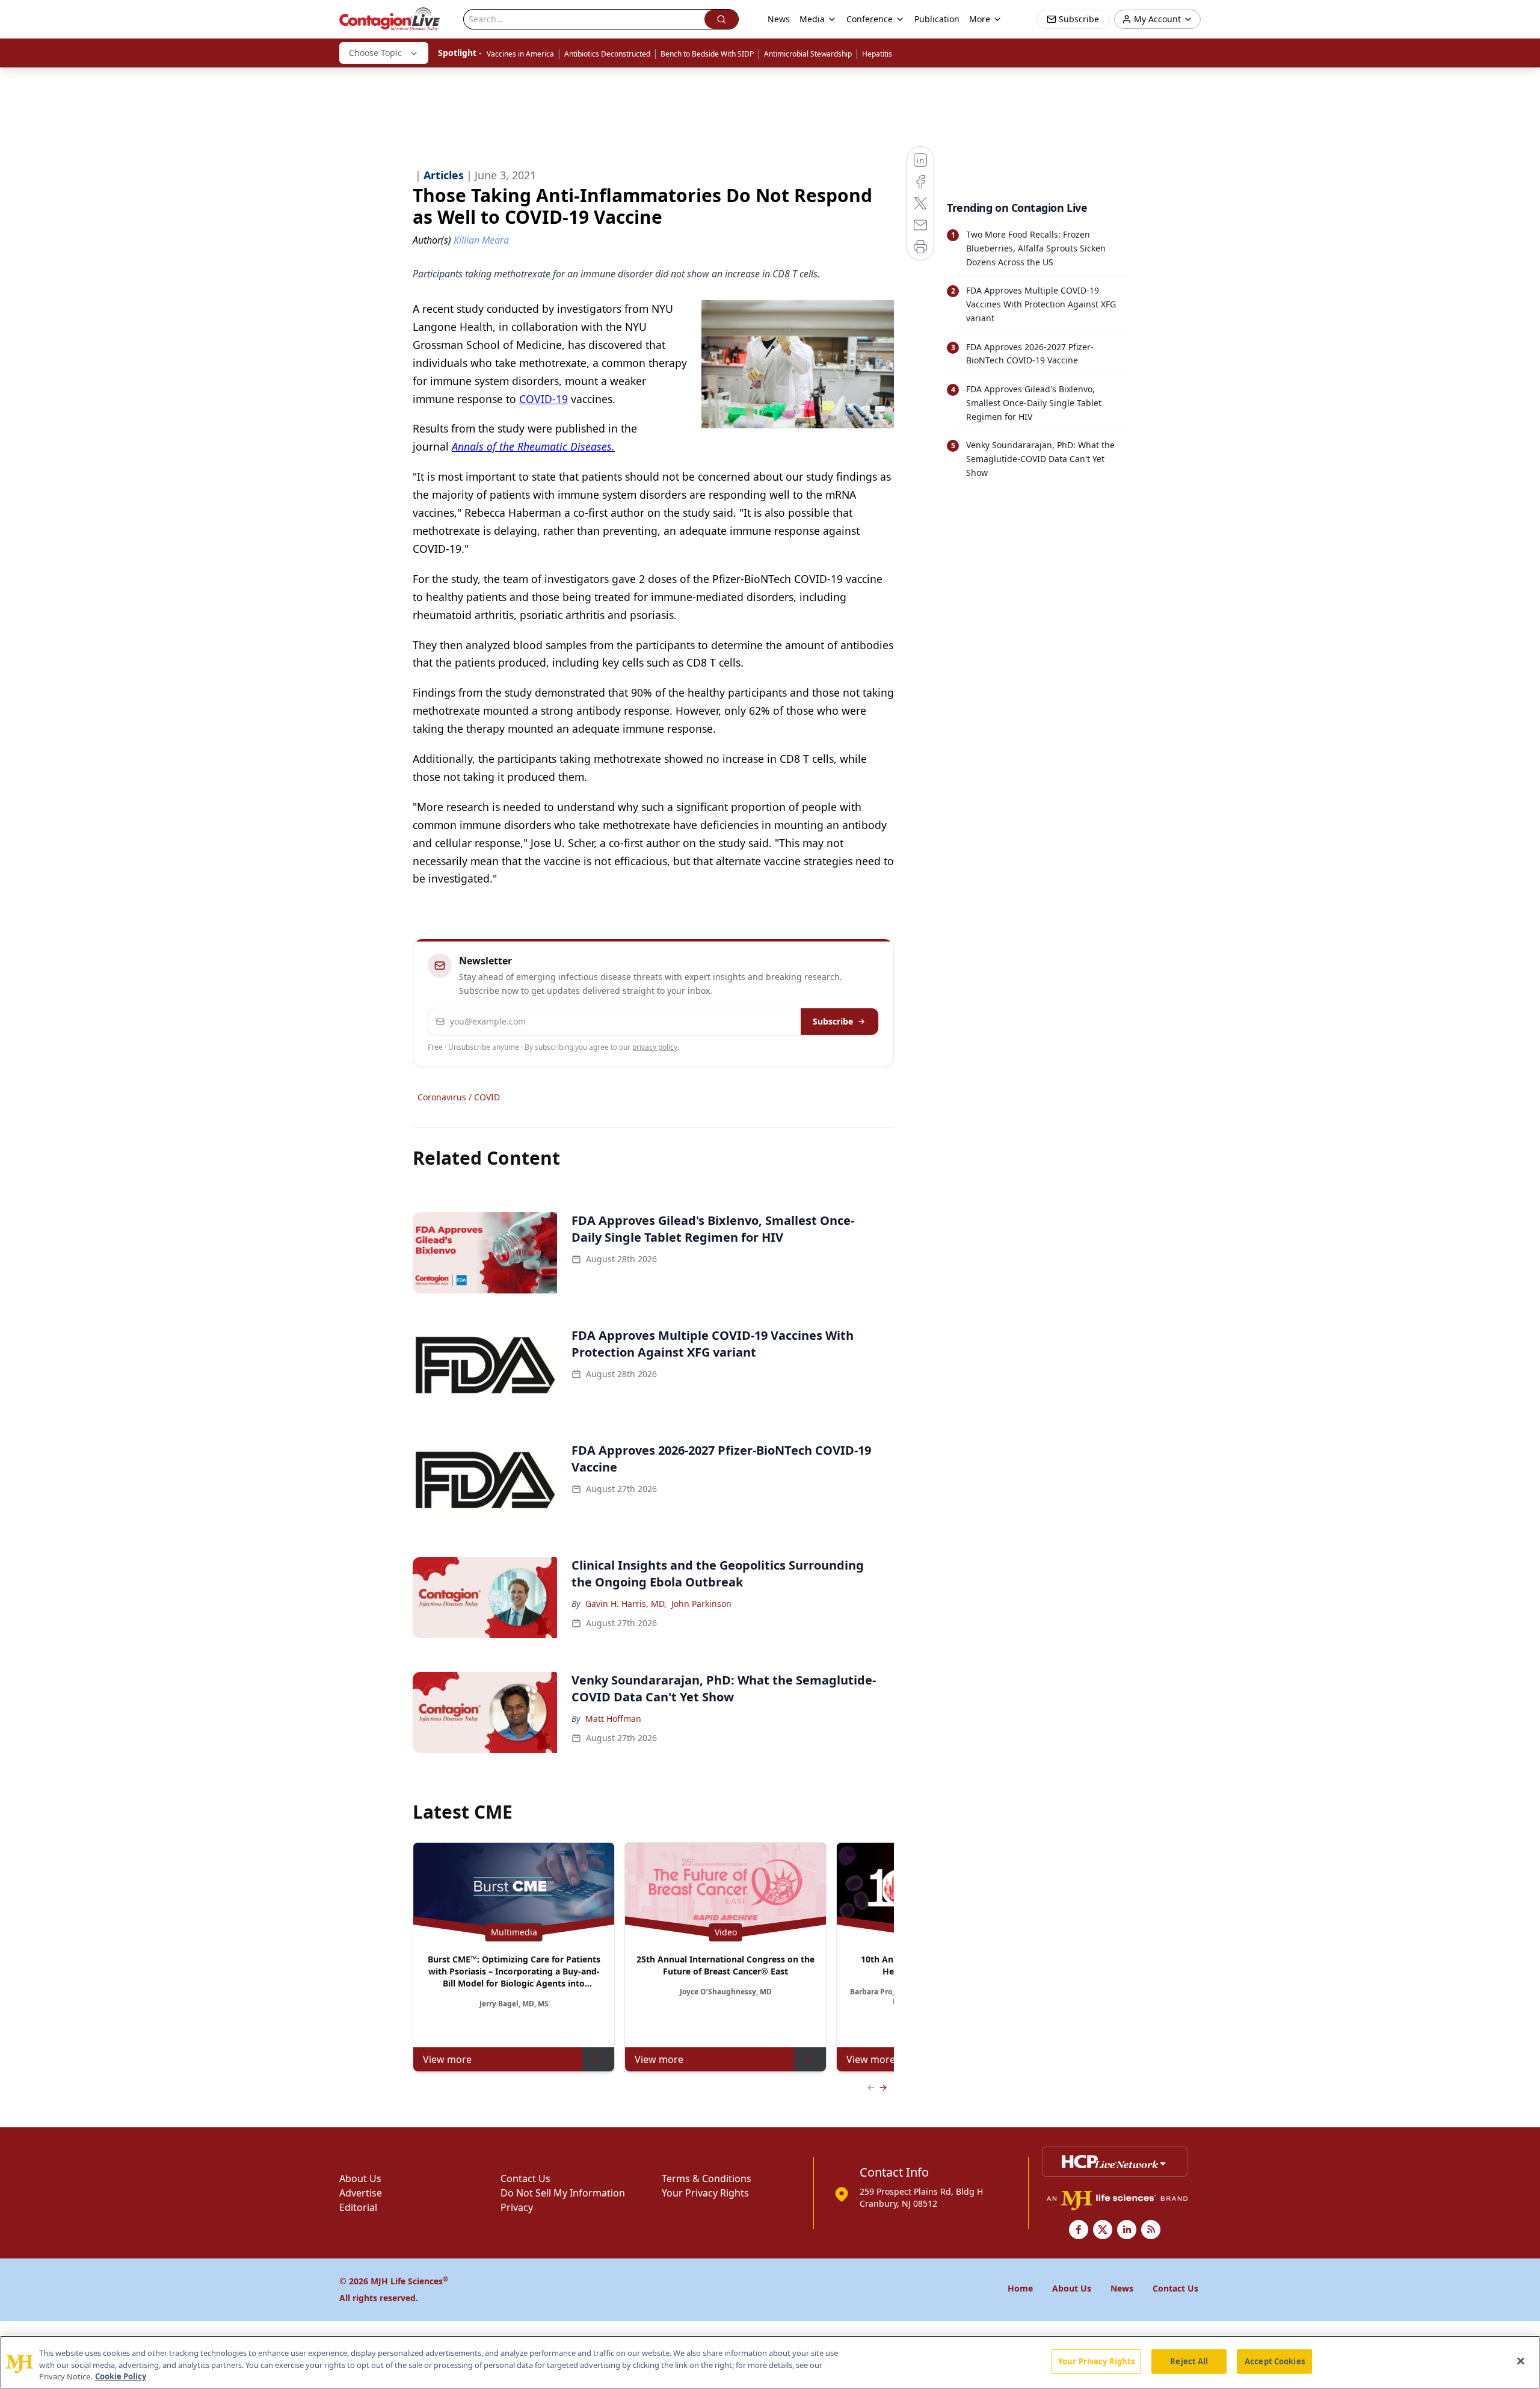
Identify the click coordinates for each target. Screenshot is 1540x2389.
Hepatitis (877, 54)
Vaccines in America (520, 54)
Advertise (361, 2193)
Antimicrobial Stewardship (808, 54)
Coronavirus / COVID (459, 1097)
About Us (360, 2178)
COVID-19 (544, 399)
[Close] (1521, 2361)
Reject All (1189, 2361)
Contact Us (525, 2178)
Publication (937, 19)
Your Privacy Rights (705, 2193)
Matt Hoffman (613, 1719)
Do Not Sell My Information (563, 2193)
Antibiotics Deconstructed (607, 54)
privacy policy (655, 1047)
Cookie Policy (121, 2376)
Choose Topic (375, 53)
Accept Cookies (1275, 2361)
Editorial (358, 2207)
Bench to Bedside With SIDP (707, 54)
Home (1020, 2288)
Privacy (517, 2207)
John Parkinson (701, 1604)
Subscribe (833, 1021)
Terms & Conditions (707, 2178)
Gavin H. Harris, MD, (626, 1604)
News (779, 19)
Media (812, 19)
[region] (770, 2362)
